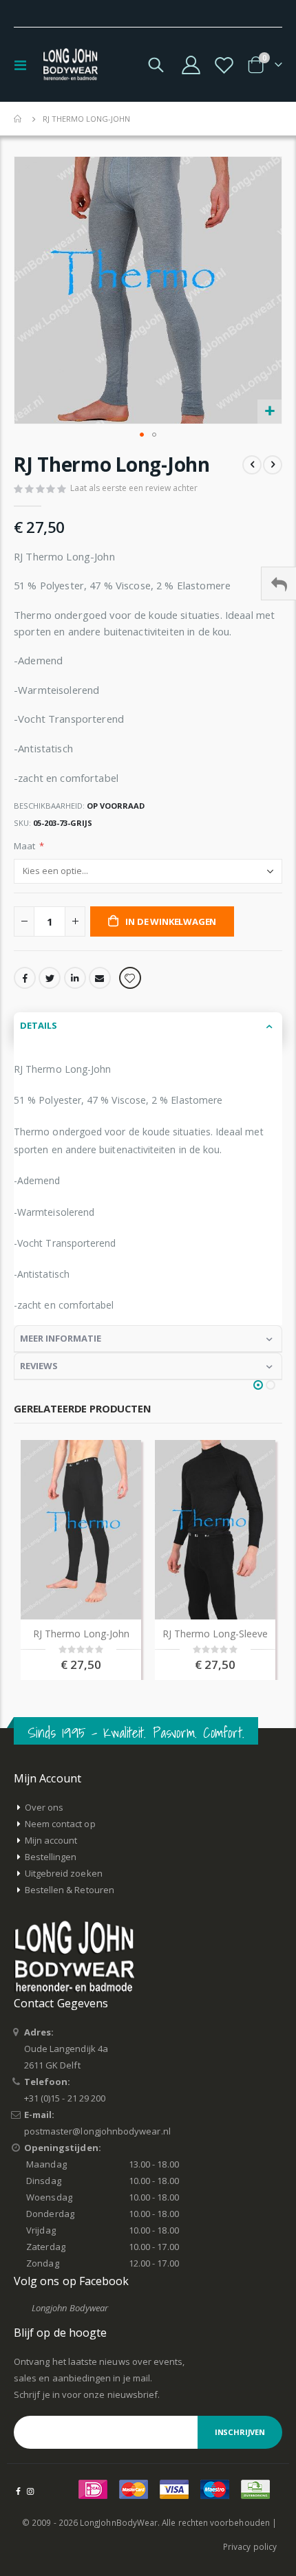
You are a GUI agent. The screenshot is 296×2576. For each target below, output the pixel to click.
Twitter (50, 978)
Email (100, 978)
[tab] (148, 1026)
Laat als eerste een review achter (134, 488)
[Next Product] (273, 465)
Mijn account (51, 1840)
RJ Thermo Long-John (81, 1634)
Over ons (44, 1807)
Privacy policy (250, 2546)
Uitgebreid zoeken (64, 1873)
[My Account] (191, 65)
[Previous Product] (252, 465)
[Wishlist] (224, 65)
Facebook (25, 978)
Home (19, 119)
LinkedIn (75, 978)
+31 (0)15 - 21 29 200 (65, 2098)
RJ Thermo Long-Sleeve (215, 1634)
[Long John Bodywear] (70, 65)
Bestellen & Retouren (70, 1890)
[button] (269, 412)
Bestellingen (51, 1857)
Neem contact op (60, 1824)
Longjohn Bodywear (70, 2308)
